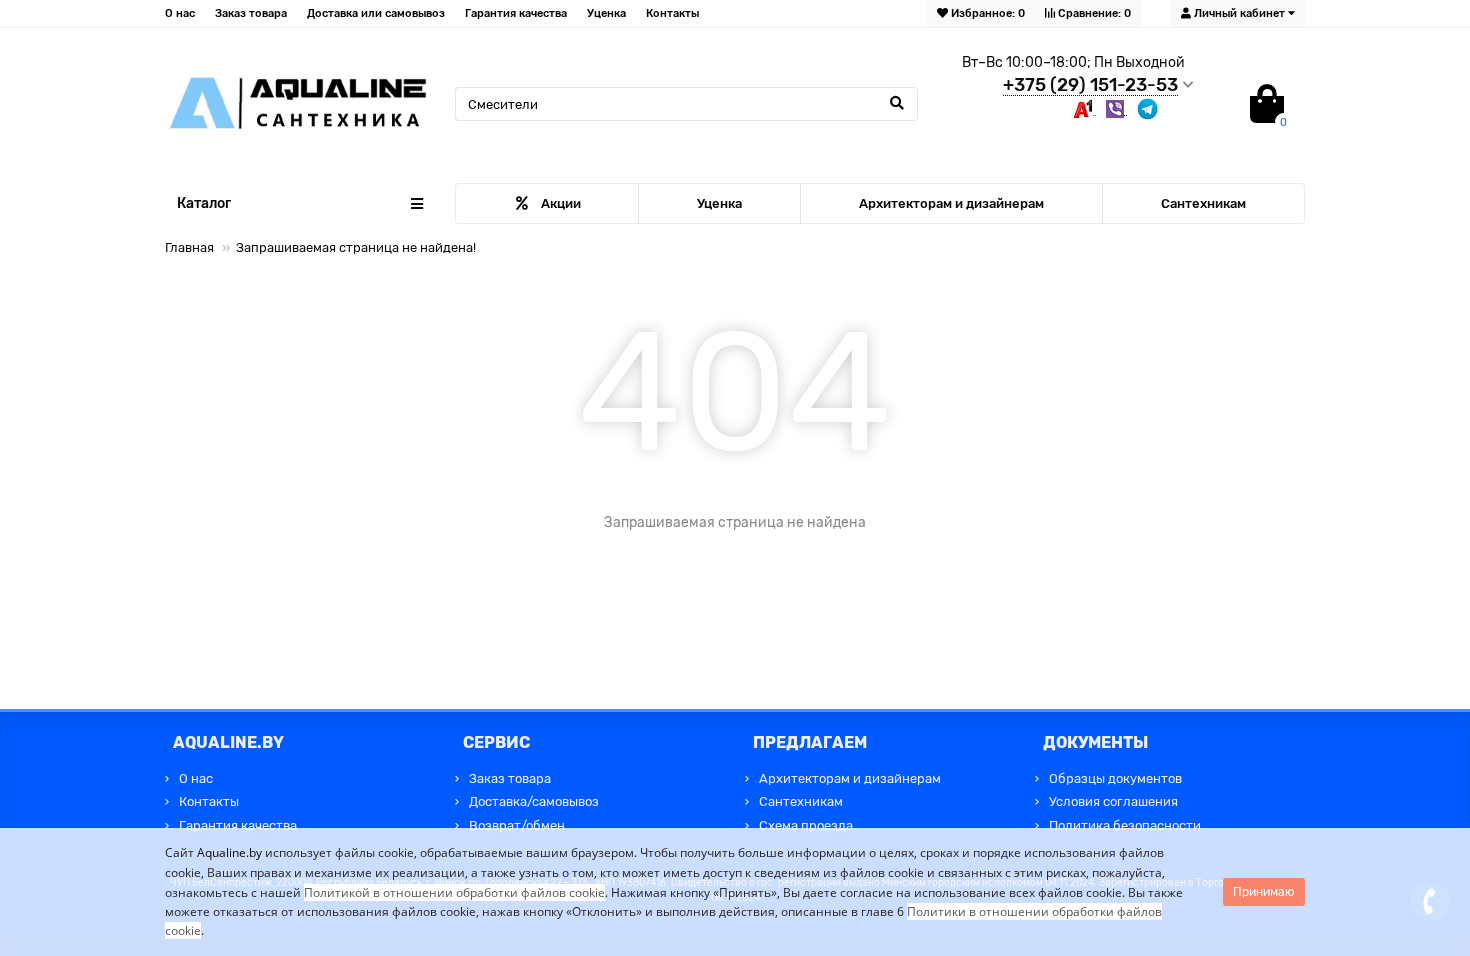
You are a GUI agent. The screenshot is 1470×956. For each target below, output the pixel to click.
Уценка (606, 13)
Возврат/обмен (517, 825)
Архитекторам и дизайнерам (951, 203)
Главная (189, 247)
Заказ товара (251, 13)
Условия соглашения (1113, 801)
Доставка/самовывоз (534, 801)
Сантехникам (1203, 203)
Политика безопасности (1125, 825)
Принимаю (1264, 892)
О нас (180, 13)
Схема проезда (806, 825)
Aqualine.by (229, 852)
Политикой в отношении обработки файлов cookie (454, 892)
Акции (561, 203)
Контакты (672, 13)
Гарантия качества (516, 13)
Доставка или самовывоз (376, 13)
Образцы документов (1115, 778)
